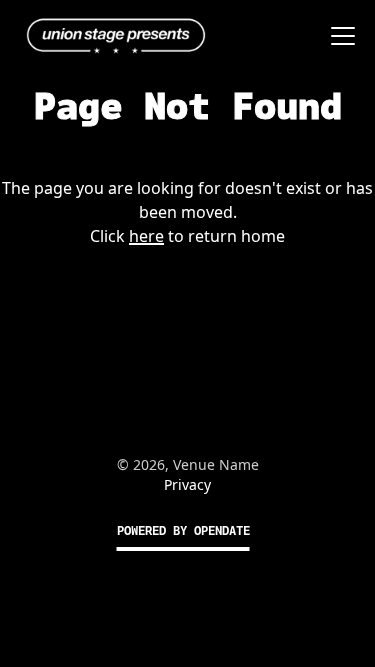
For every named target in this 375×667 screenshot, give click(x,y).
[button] (339, 36)
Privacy (187, 484)
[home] (111, 36)
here (146, 236)
